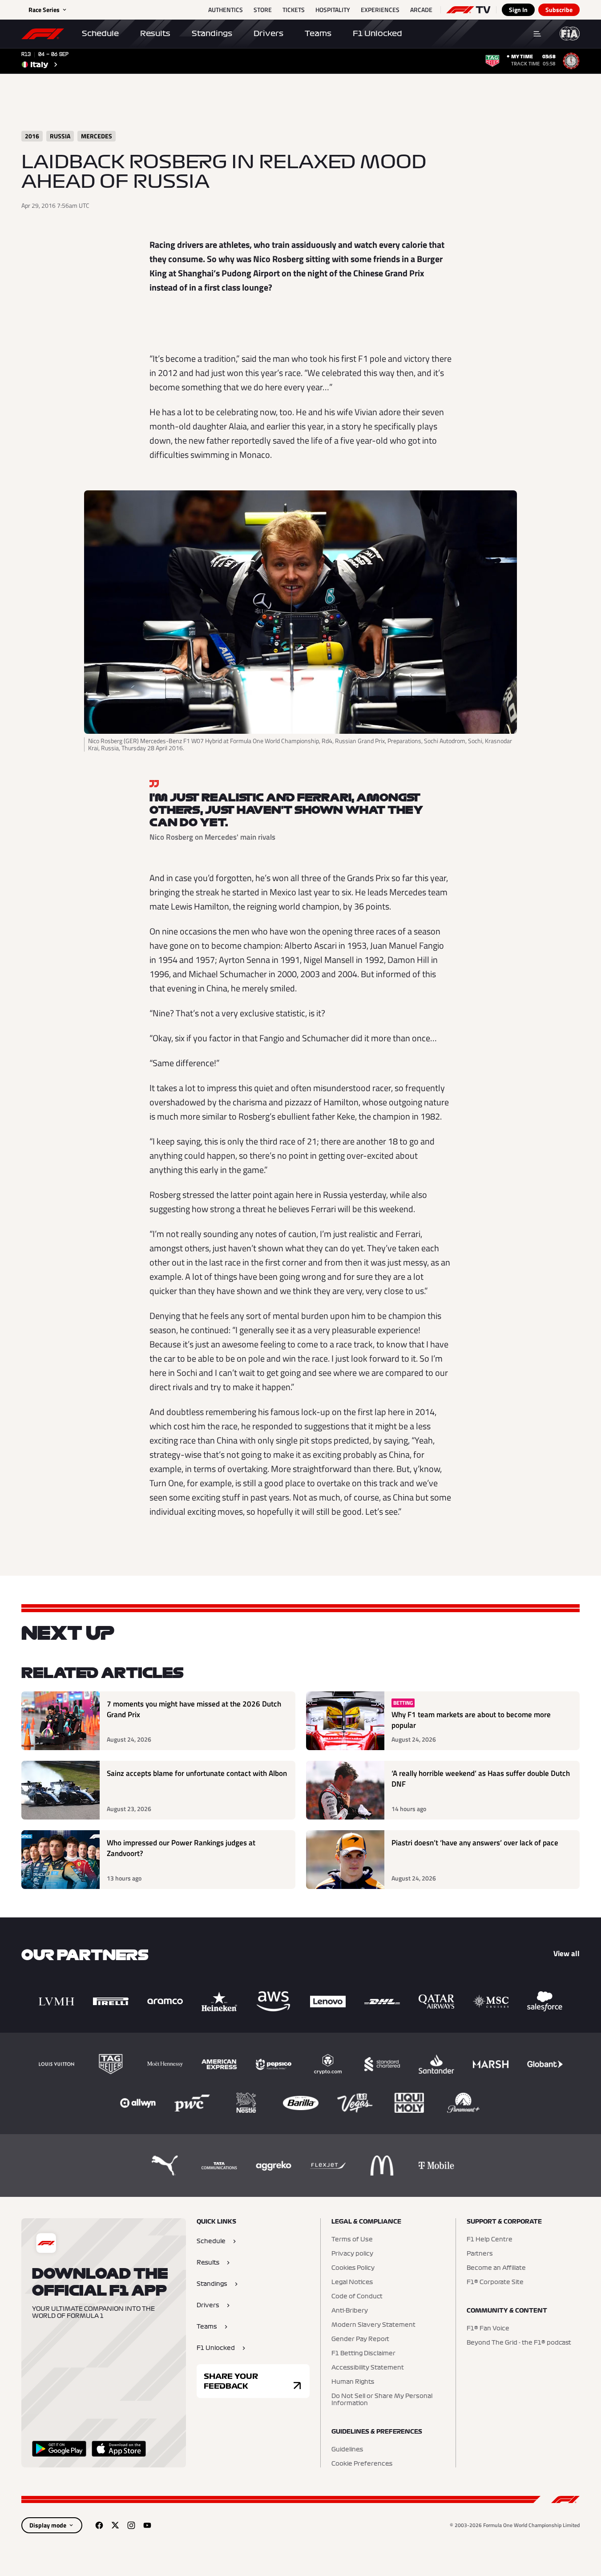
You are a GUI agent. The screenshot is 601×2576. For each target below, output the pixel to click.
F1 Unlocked (377, 33)
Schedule (100, 33)
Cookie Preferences (362, 2464)
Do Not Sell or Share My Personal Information (382, 2400)
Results (155, 33)
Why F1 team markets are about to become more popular (471, 1720)
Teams (318, 33)
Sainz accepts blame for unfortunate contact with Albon (197, 1773)
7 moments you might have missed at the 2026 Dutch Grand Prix (194, 1709)
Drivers (268, 33)
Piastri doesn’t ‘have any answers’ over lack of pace (475, 1843)
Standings (212, 33)
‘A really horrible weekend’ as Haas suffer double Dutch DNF (481, 1779)
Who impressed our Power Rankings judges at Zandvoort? (181, 1848)
